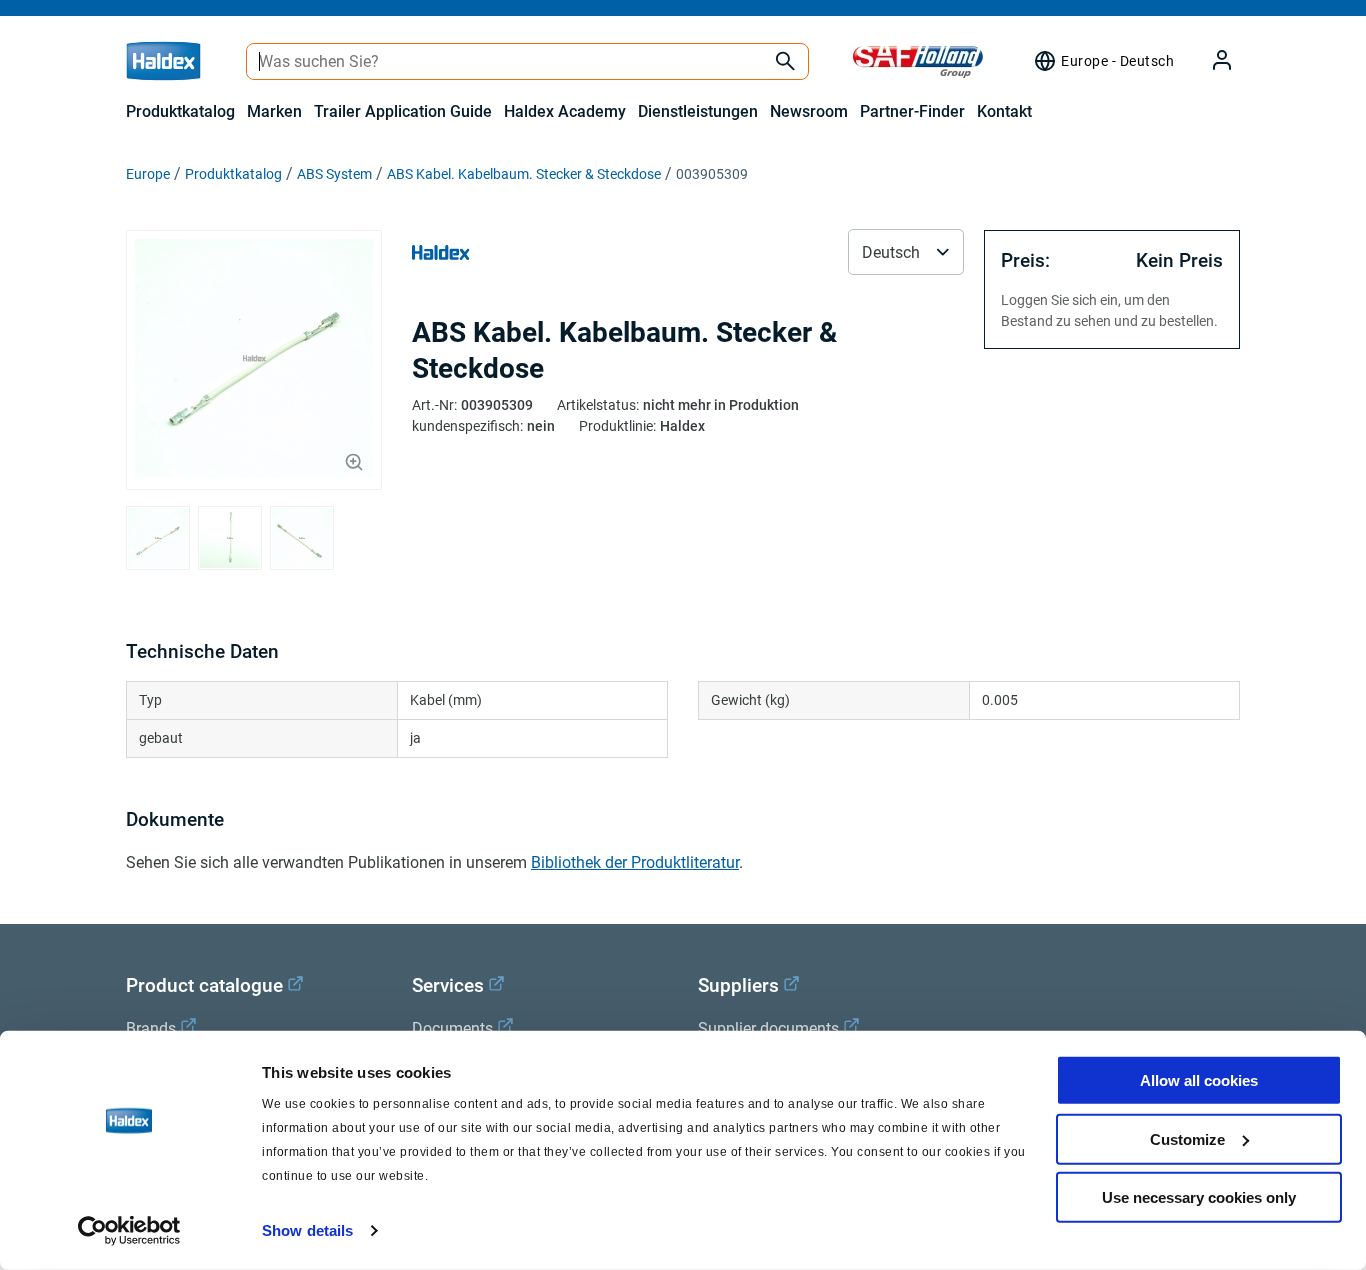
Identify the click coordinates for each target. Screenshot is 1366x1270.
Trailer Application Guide (403, 111)
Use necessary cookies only (1199, 1197)
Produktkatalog (180, 111)
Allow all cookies (1199, 1080)
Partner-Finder (912, 111)
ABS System (334, 174)
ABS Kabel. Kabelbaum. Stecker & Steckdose (524, 174)
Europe (148, 174)
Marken (274, 111)
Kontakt (1004, 111)
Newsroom (809, 111)
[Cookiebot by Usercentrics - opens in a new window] (129, 1231)
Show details (307, 1230)
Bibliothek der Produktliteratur (635, 862)
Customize (1187, 1138)
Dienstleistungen (698, 111)
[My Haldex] (1210, 61)
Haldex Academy (565, 111)
